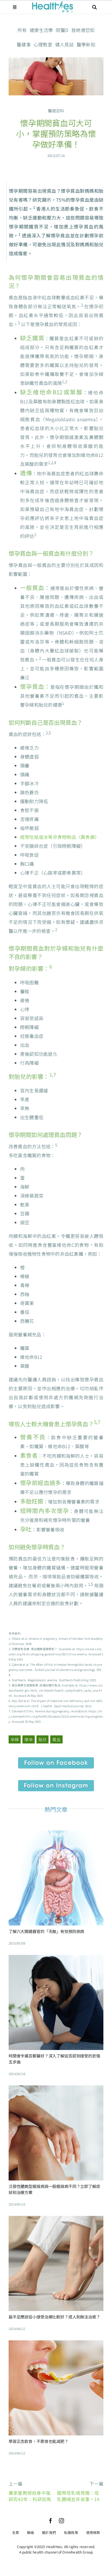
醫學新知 (86, 44)
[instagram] (61, 2521)
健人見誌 (64, 44)
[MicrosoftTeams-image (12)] (56, 1760)
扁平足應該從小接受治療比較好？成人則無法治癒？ (54, 2317)
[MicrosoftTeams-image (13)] (56, 1782)
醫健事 (24, 44)
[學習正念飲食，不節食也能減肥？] (56, 2345)
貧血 (56, 1739)
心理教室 (43, 44)
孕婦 (15, 1739)
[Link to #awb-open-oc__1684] (15, 7)
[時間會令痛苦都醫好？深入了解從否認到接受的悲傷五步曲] (56, 1959)
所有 (22, 30)
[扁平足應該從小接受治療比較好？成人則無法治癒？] (56, 2220)
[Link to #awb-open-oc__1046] (94, 7)
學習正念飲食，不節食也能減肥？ (38, 2441)
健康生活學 (41, 30)
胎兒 (43, 1739)
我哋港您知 (83, 30)
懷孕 (28, 1739)
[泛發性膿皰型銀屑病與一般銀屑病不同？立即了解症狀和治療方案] (56, 2090)
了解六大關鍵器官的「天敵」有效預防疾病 (46, 1931)
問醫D (62, 30)
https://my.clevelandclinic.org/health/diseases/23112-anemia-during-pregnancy (56, 1716)
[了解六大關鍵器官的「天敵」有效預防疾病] (56, 1835)
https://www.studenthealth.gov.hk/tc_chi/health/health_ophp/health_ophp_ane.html (56, 1690)
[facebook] (51, 2521)
